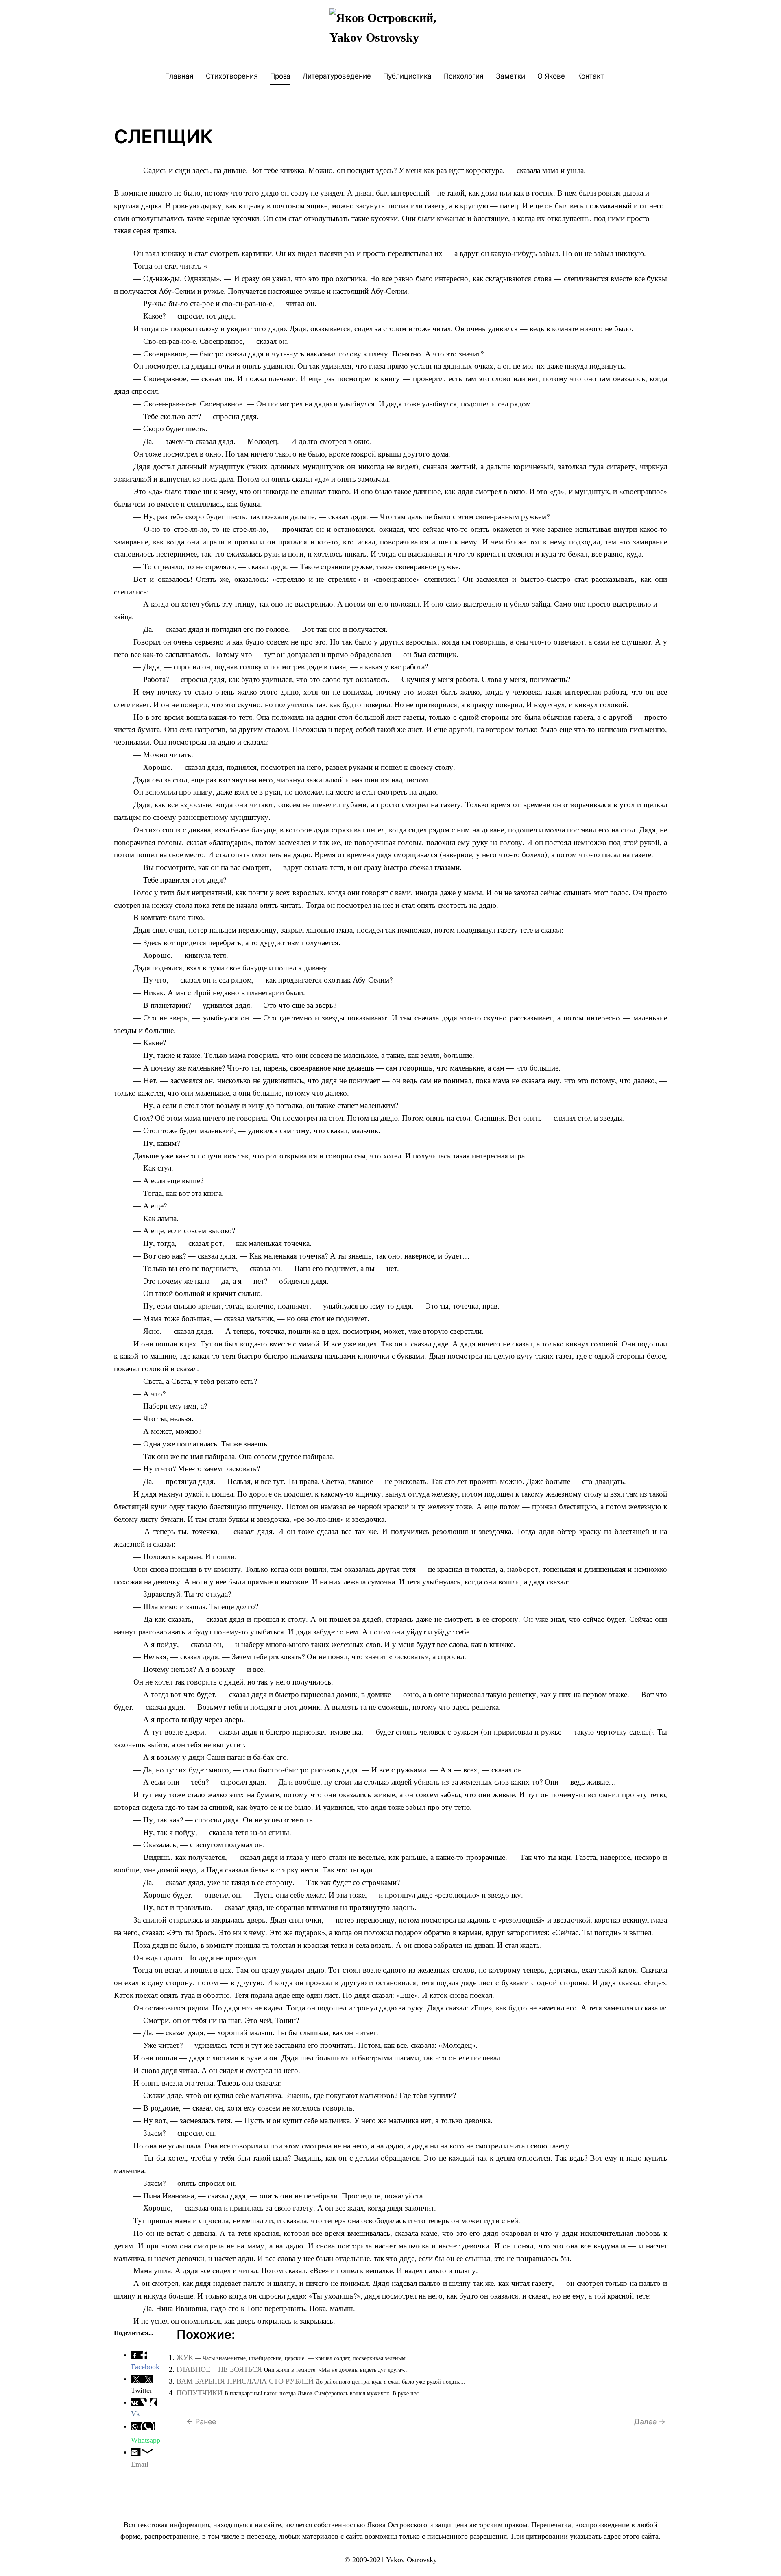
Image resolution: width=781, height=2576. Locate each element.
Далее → (650, 2422)
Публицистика (407, 76)
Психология (464, 76)
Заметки (510, 76)
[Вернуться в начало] (390, 32)
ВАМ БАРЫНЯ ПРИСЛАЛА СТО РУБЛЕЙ (245, 2381)
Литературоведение (337, 76)
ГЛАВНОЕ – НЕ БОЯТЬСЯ (219, 2369)
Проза (280, 76)
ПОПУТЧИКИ (200, 2393)
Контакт (591, 76)
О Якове (551, 76)
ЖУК (185, 2358)
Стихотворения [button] (232, 76)
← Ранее (201, 2422)
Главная (179, 76)
